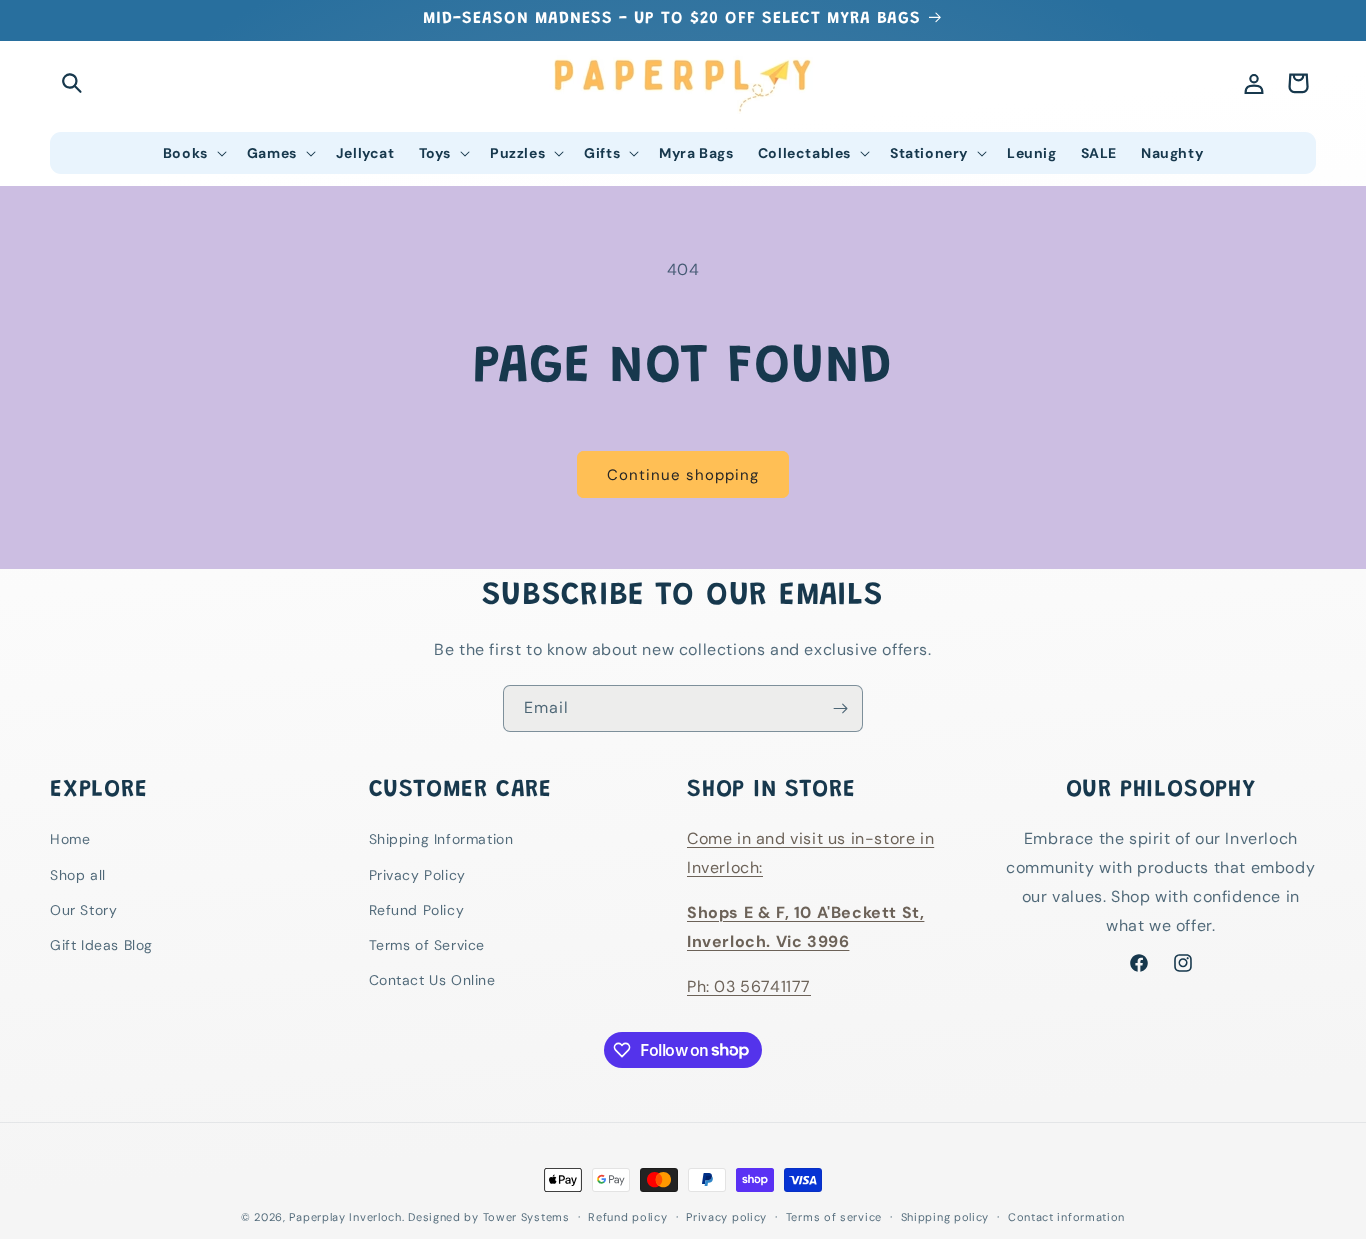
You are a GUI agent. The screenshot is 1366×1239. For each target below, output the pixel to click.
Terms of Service (427, 945)
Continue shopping (683, 475)
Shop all (78, 875)
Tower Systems (526, 1217)
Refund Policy (417, 910)
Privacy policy (726, 1216)
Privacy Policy (417, 875)
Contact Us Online (432, 980)
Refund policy (627, 1216)
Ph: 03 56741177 (749, 986)
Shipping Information (441, 840)
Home (70, 840)
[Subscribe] (840, 708)
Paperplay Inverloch (345, 1217)
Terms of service (834, 1216)
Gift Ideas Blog (101, 945)
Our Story (83, 910)
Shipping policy (945, 1216)
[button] (72, 83)
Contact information (1066, 1216)
